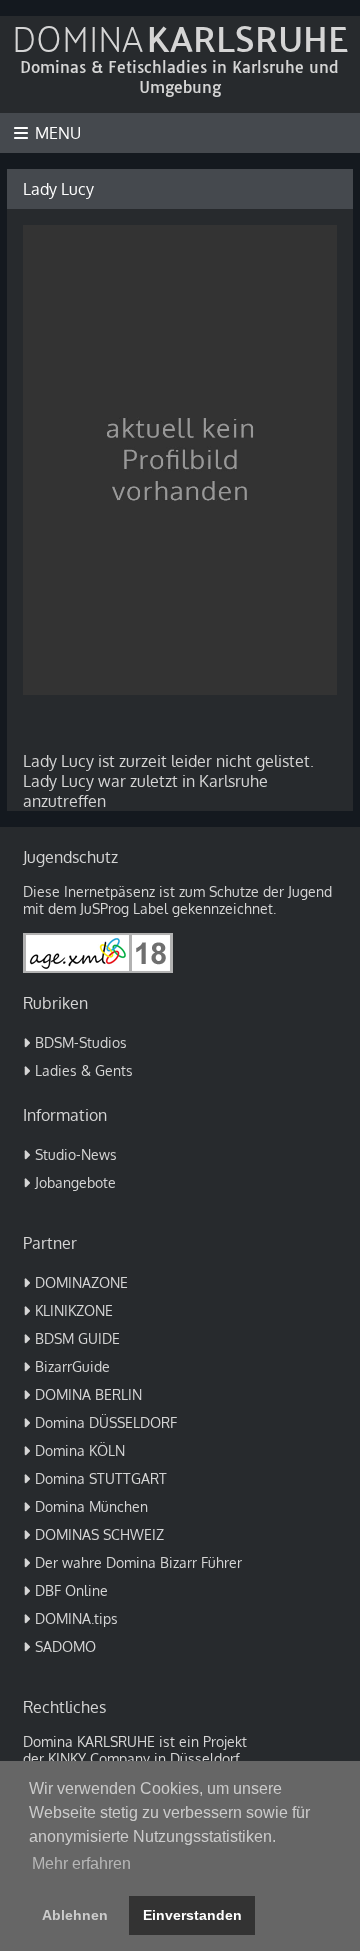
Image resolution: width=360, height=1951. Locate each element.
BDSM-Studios (81, 1042)
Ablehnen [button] (75, 1915)
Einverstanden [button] (192, 1915)
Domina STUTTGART (101, 1478)
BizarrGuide (72, 1366)
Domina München (91, 1506)
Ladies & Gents (84, 1070)
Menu (58, 133)
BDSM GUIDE (77, 1338)
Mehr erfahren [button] (81, 1863)
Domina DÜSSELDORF (106, 1422)
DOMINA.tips (76, 1618)
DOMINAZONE (81, 1282)
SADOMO (65, 1646)
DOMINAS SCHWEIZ (99, 1534)
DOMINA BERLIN (88, 1394)
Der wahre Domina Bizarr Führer (138, 1562)
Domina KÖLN (80, 1450)
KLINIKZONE (74, 1310)
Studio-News (76, 1154)
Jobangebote (75, 1182)
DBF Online (71, 1590)
